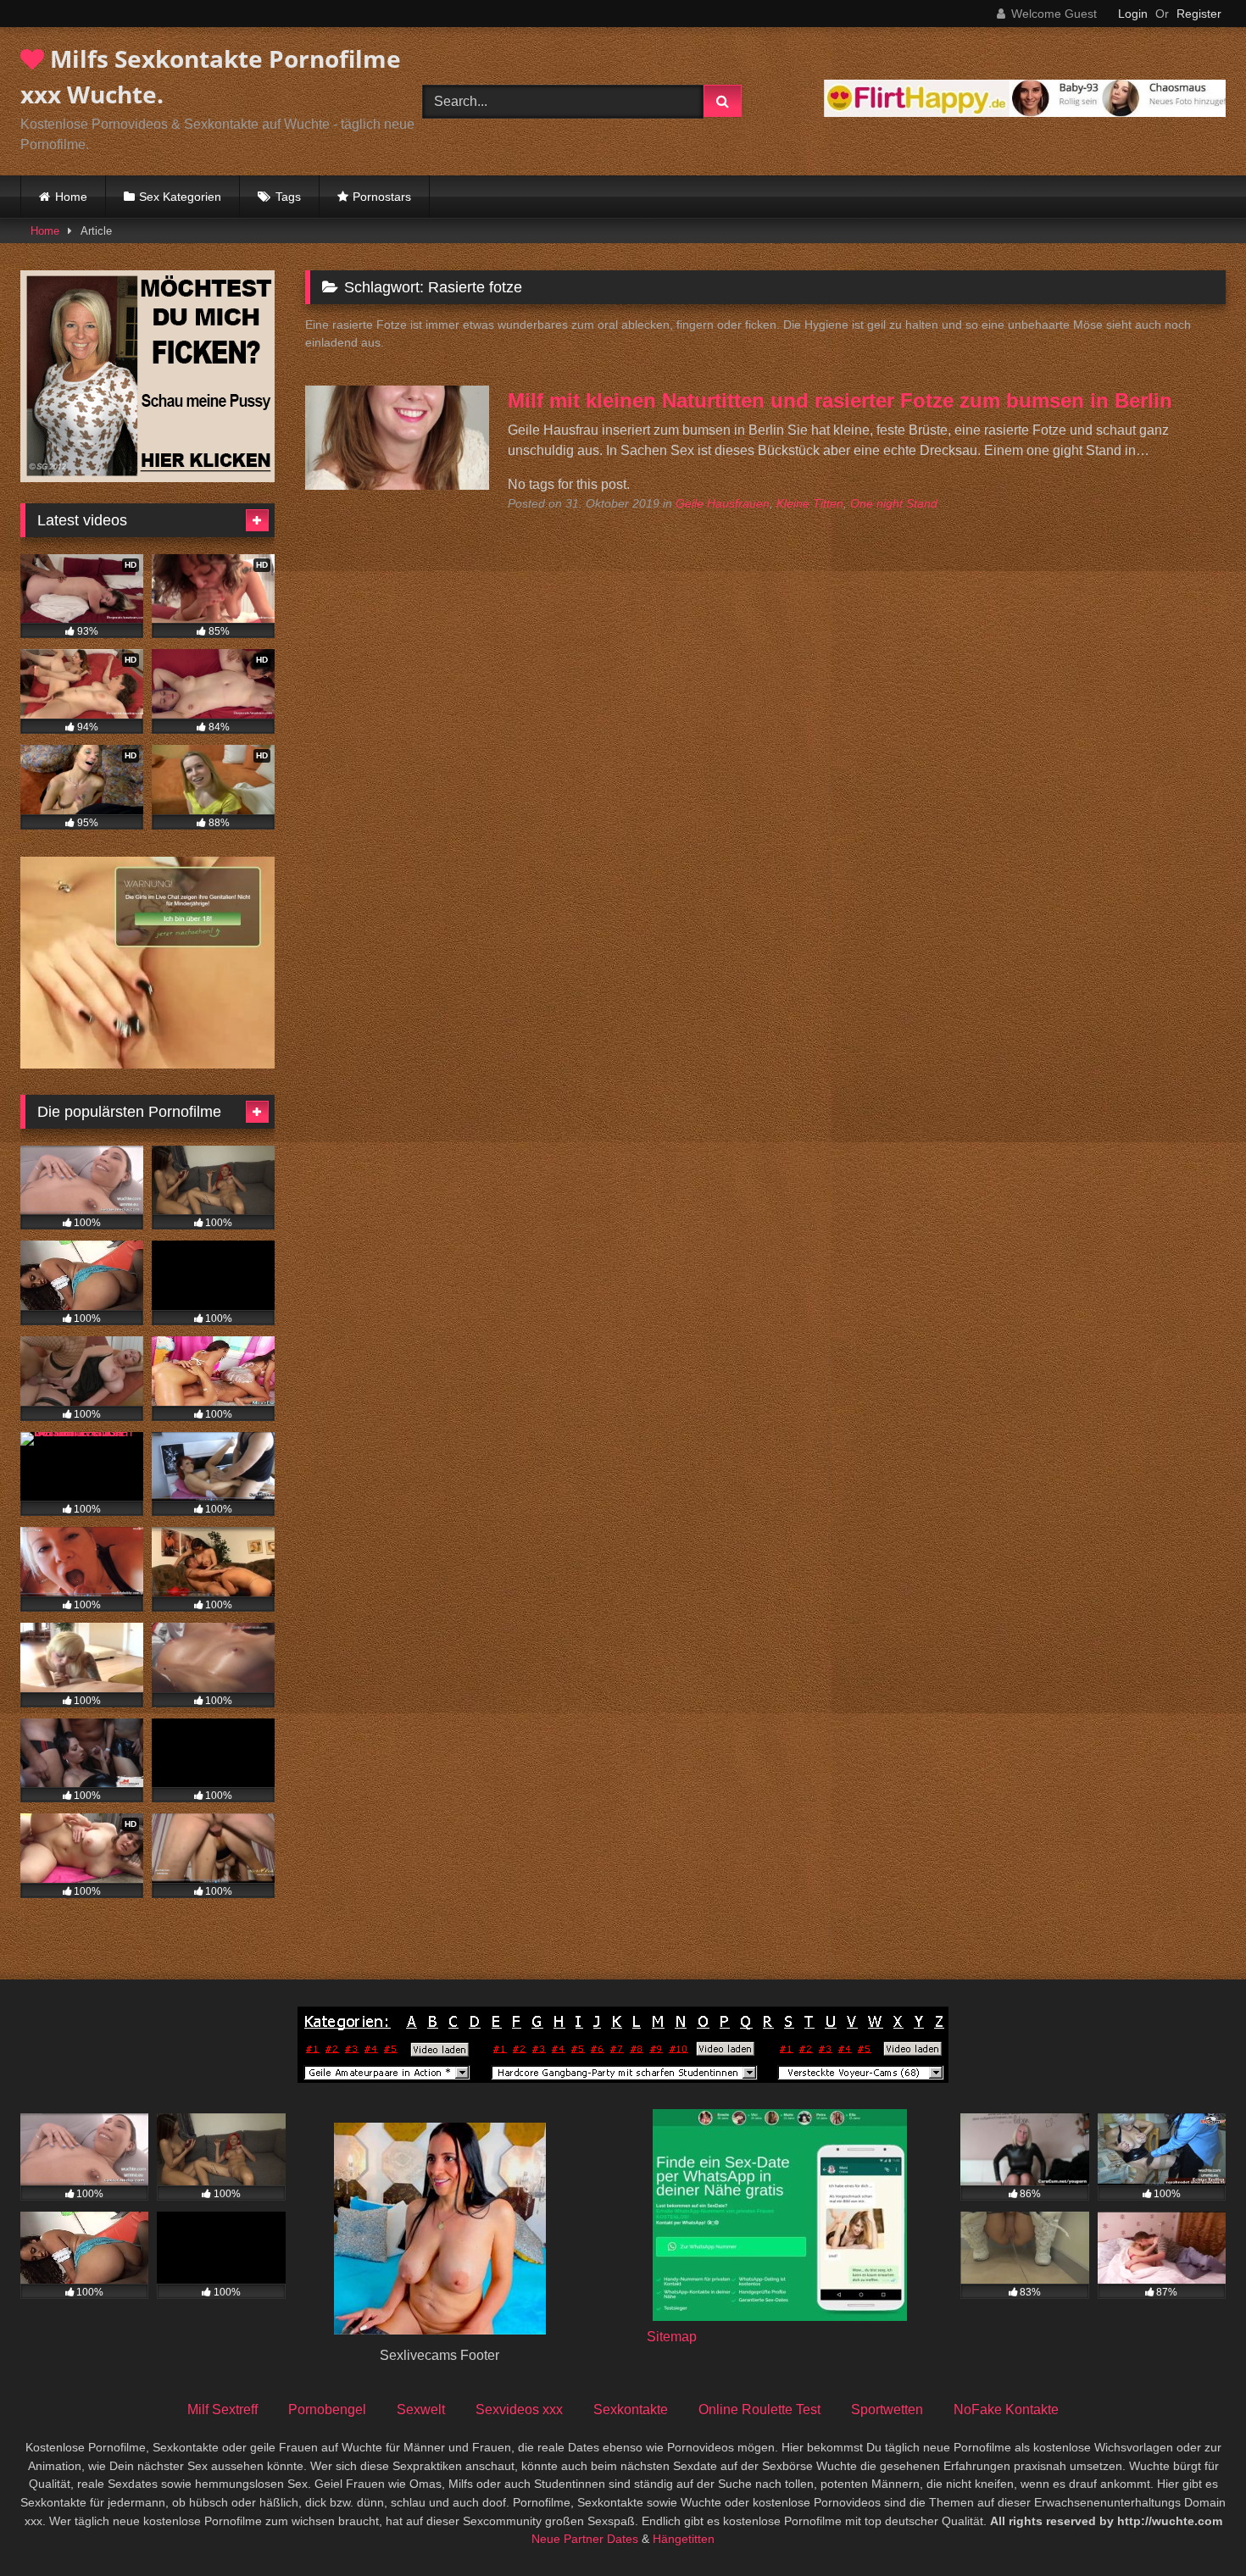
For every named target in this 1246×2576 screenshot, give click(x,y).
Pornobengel (327, 2409)
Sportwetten (887, 2409)
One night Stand (894, 503)
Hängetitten (684, 2539)
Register (1199, 14)
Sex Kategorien (180, 197)
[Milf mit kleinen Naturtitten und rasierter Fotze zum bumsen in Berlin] (397, 485)
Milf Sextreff (222, 2409)
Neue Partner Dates (585, 2539)
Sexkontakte (631, 2409)
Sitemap (672, 2337)
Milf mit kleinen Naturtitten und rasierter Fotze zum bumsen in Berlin (840, 400)
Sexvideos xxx (519, 2409)
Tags (288, 197)
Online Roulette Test (759, 2409)
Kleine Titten (810, 503)
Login (1133, 14)
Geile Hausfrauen (723, 503)
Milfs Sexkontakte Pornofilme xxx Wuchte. (211, 76)
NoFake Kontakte (1006, 2409)
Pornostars (382, 197)
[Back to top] (1193, 2526)
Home (71, 197)
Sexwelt (421, 2409)
